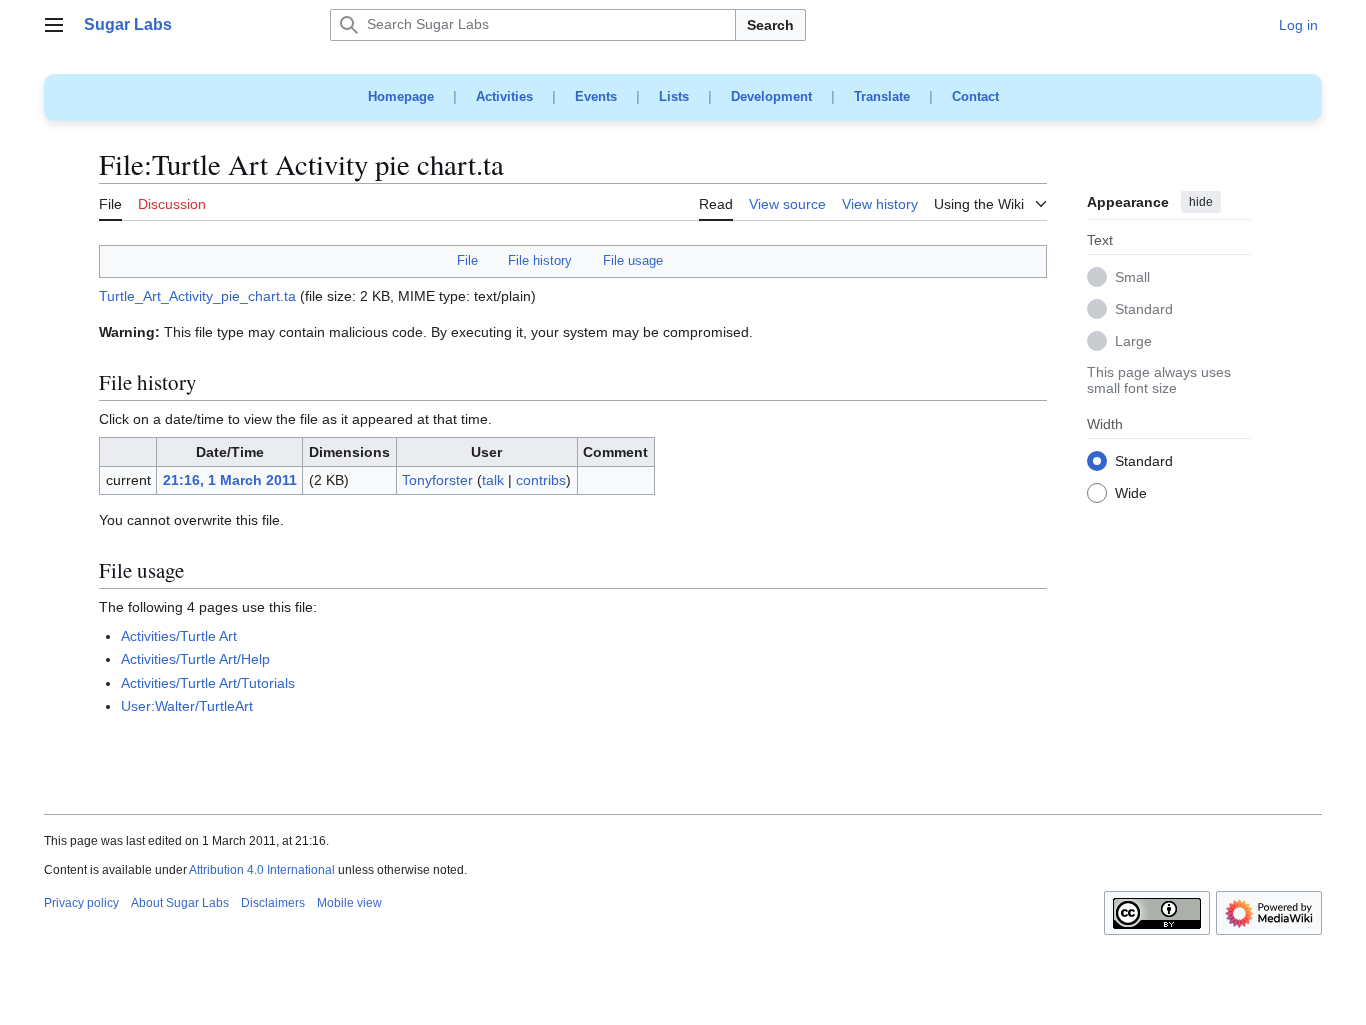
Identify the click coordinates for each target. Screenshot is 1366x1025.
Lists (674, 96)
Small (1132, 278)
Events (596, 96)
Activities (504, 96)
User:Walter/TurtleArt (187, 706)
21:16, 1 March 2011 (230, 480)
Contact (975, 96)
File (467, 260)
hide (1201, 202)
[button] (54, 25)
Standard (1144, 310)
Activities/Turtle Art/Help (195, 659)
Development (771, 96)
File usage (633, 260)
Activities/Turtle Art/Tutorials (208, 683)
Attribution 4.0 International (262, 870)
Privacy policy (81, 903)
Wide (1131, 494)
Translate (882, 96)
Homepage (401, 96)
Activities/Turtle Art (179, 636)
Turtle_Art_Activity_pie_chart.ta (197, 296)
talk (493, 480)
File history (540, 260)
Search (770, 25)
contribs (541, 480)
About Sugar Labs (180, 903)
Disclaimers (273, 903)
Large (1133, 342)
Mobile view (349, 903)
